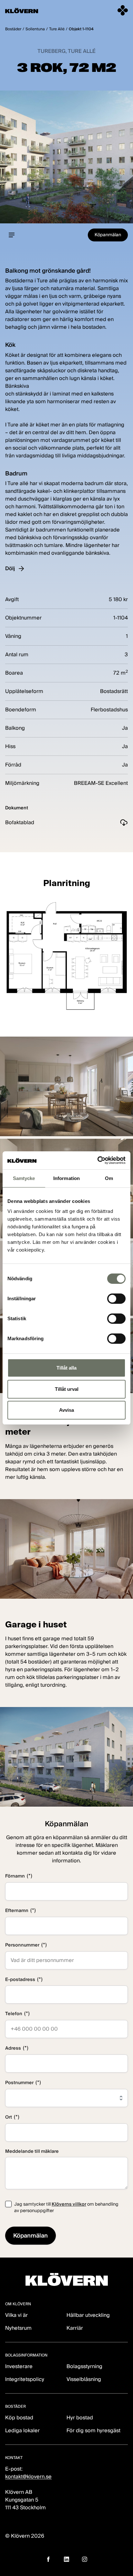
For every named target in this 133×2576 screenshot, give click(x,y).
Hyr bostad (80, 2418)
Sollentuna (35, 29)
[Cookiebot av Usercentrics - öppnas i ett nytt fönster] (97, 1160)
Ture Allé (57, 29)
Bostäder (13, 29)
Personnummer (26, 1945)
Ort (12, 2117)
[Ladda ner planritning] (66, 956)
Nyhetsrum (18, 2328)
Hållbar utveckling (88, 2315)
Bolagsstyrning (84, 2366)
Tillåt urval (67, 1389)
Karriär (75, 2328)
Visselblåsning (84, 2379)
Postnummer (23, 2082)
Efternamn (20, 1910)
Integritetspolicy (25, 2379)
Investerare (19, 2366)
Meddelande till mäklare (32, 2151)
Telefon (17, 2013)
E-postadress (24, 1979)
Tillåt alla (66, 1368)
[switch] (116, 1299)
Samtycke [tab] (24, 1178)
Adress (17, 2048)
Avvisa (66, 1410)
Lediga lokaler (22, 2430)
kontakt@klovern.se (28, 2477)
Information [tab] (66, 1178)
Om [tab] (109, 1178)
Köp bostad (19, 2418)
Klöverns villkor (69, 2204)
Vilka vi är (16, 2315)
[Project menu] (12, 235)
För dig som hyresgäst (93, 2430)
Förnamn (19, 1876)
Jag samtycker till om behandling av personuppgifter (66, 2207)
